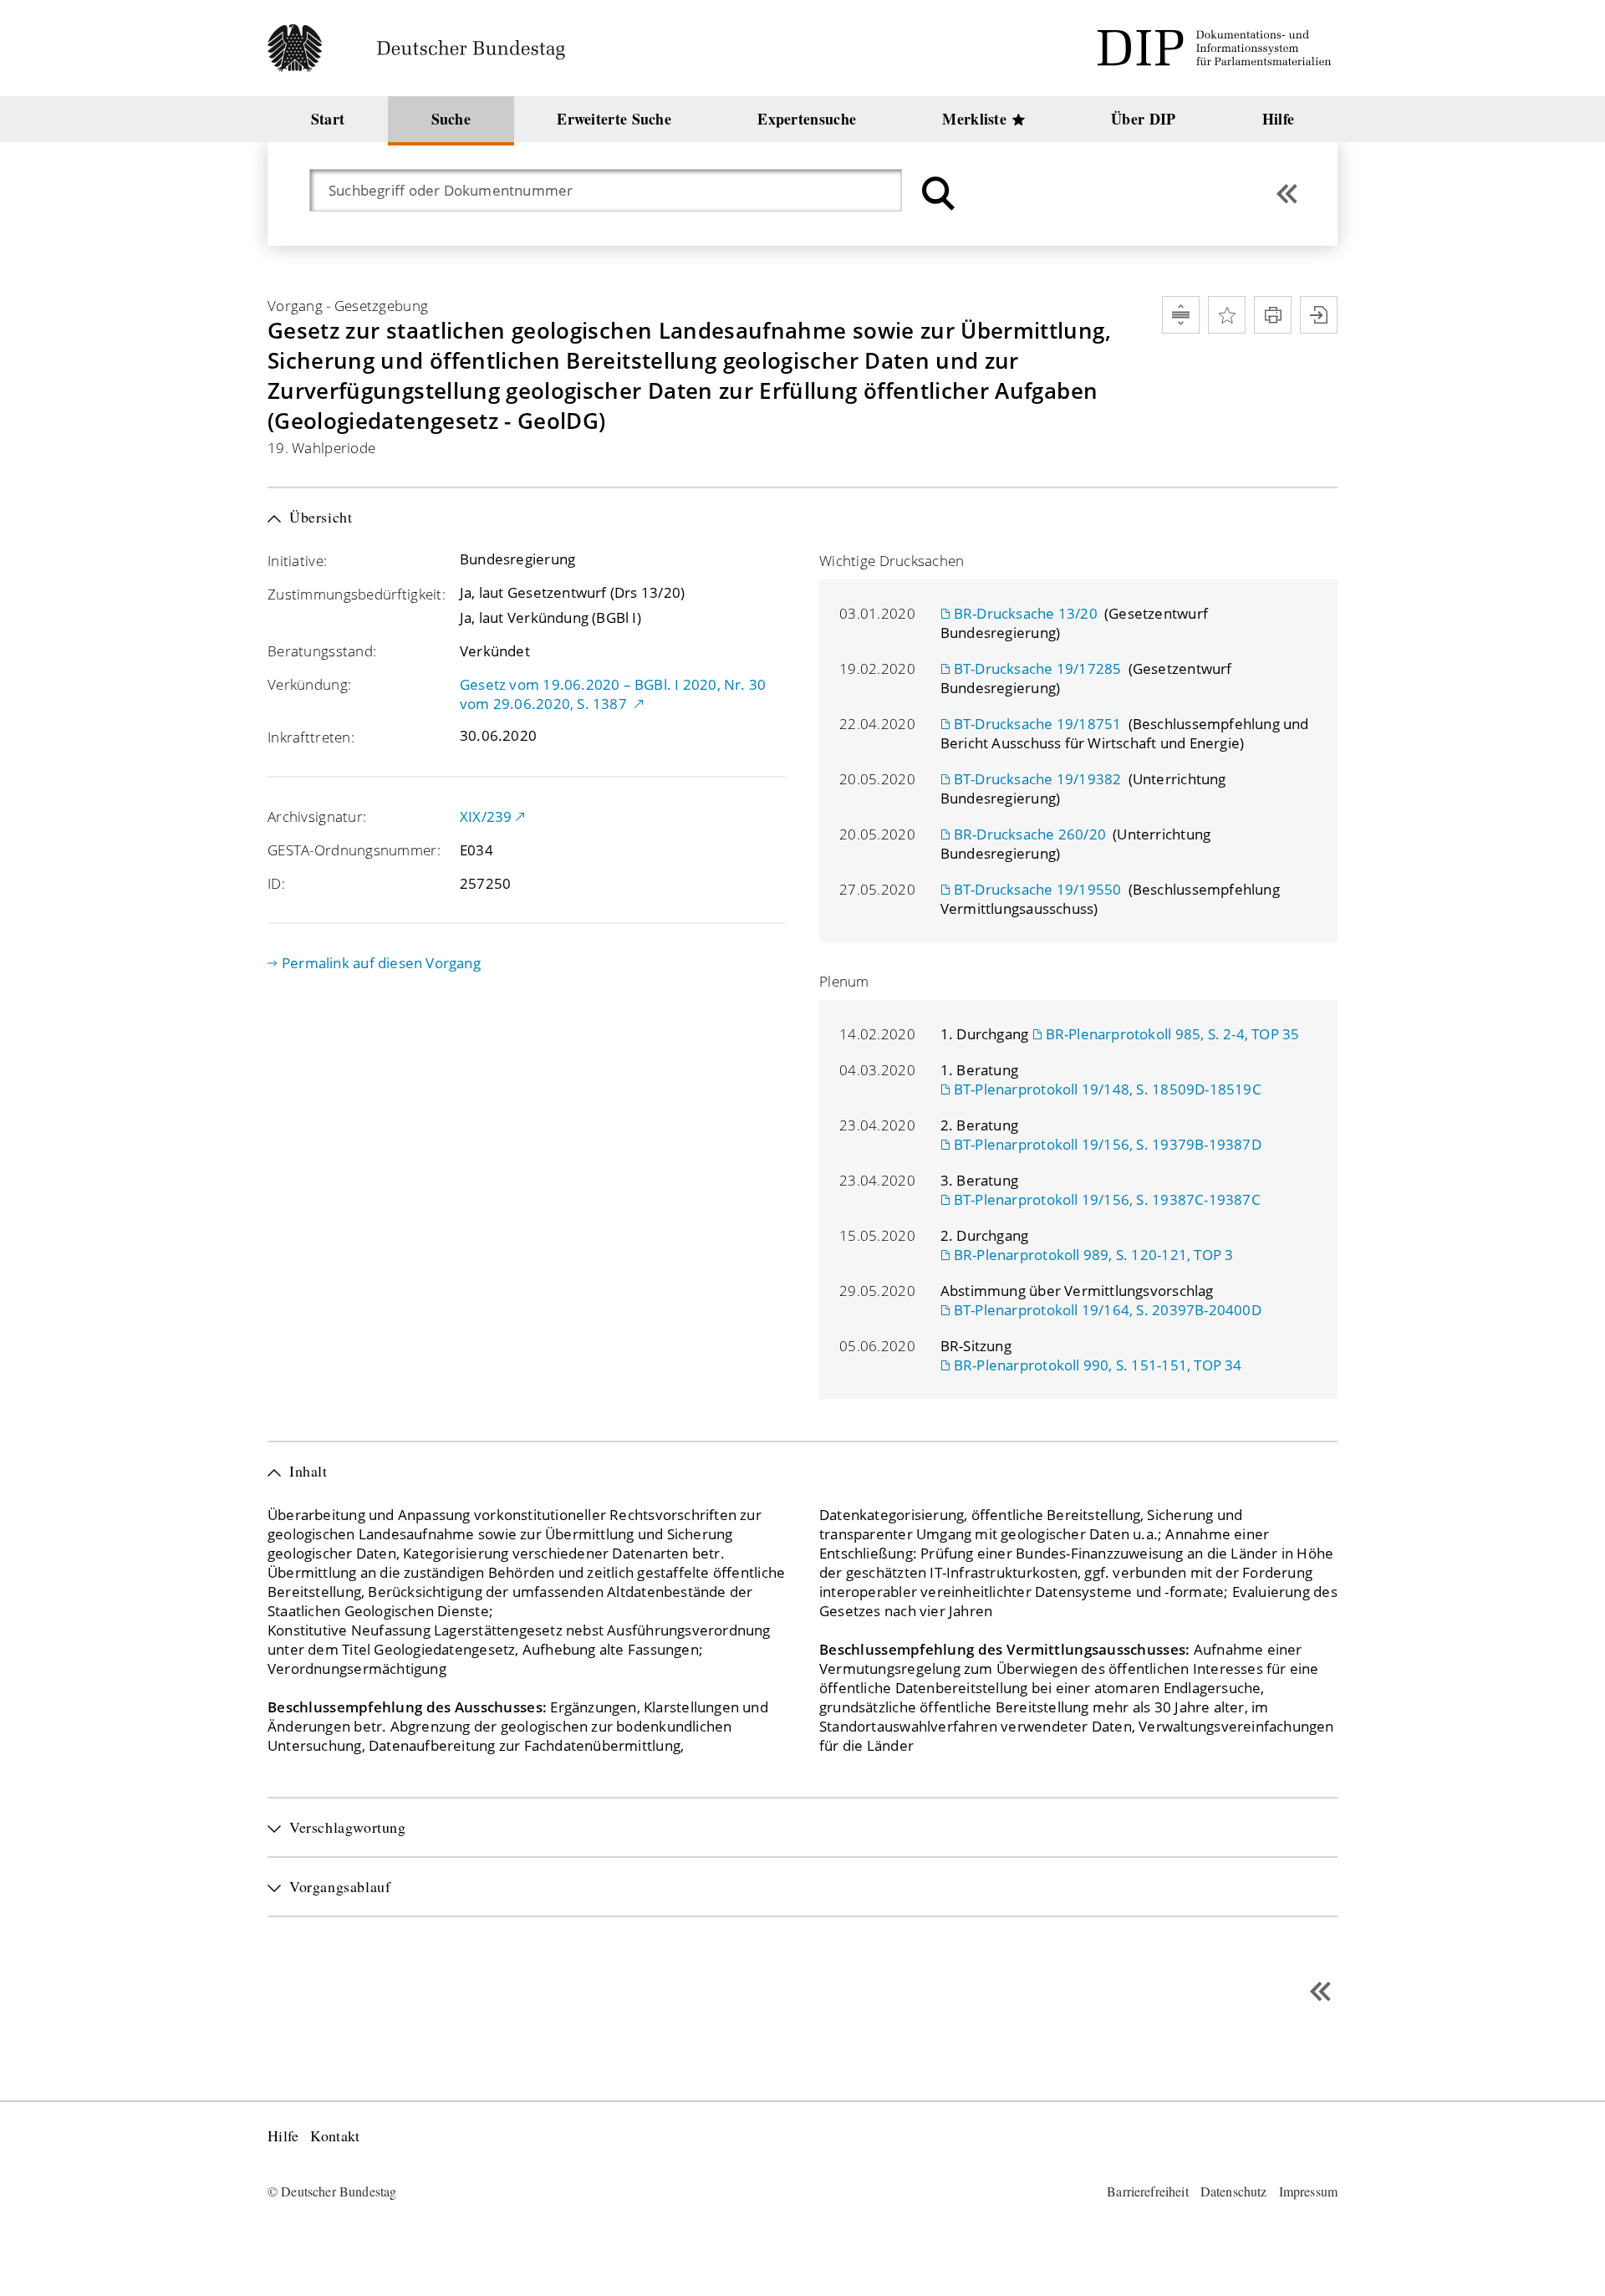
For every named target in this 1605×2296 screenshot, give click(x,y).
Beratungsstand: (322, 651)
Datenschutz (1234, 2191)
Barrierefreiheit (1148, 2191)
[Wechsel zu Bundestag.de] (423, 48)
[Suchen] (936, 194)
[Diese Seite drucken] (1273, 315)
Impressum (1308, 2191)
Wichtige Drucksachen (892, 561)
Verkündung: (309, 684)
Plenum (844, 981)
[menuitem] (328, 119)
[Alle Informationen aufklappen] (1181, 315)
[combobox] (614, 190)
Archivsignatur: (317, 816)
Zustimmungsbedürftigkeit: (357, 594)
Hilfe (283, 2136)
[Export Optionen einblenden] (1319, 315)
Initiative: (297, 561)
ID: (276, 883)
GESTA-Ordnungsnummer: (354, 850)
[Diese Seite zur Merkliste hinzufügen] (1227, 315)
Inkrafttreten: (311, 737)
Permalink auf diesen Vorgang (381, 963)
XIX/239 (486, 816)
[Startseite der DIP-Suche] (1217, 48)
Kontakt (335, 2136)
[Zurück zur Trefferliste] (1287, 194)
